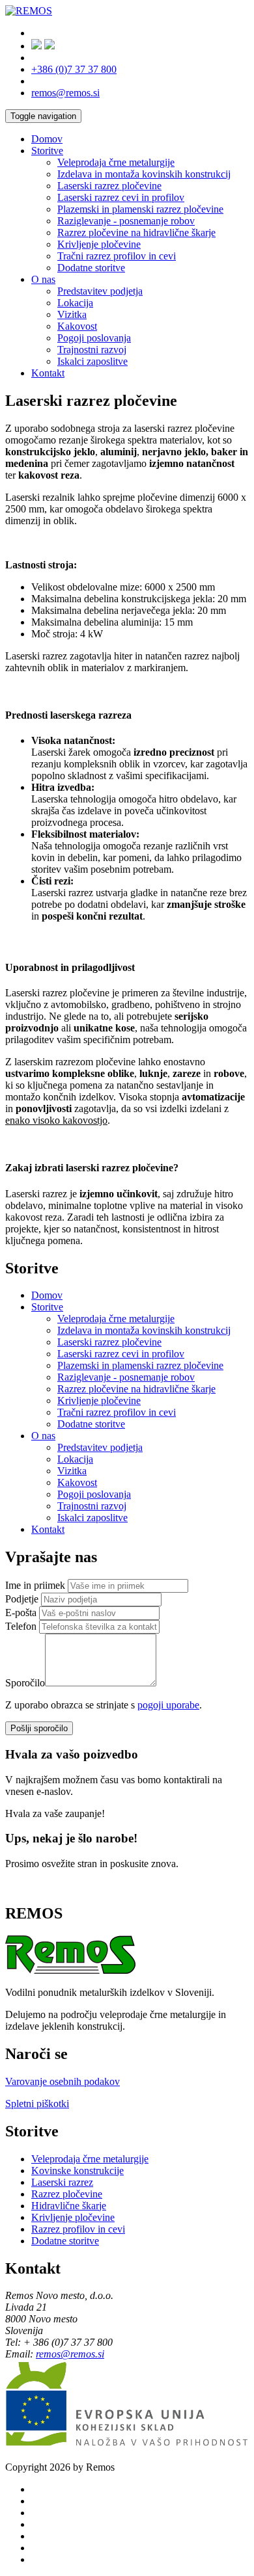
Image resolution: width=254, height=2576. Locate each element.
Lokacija (75, 303)
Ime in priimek (35, 1585)
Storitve (47, 151)
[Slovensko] (36, 46)
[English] (49, 46)
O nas (43, 279)
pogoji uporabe (168, 1705)
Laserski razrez (62, 2182)
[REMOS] (29, 11)
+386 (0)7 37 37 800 (74, 69)
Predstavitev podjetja (100, 291)
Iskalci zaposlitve (92, 361)
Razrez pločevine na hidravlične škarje (136, 232)
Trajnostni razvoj (92, 350)
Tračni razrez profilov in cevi (117, 256)
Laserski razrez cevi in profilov (121, 197)
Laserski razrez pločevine (109, 186)
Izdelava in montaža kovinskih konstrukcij (144, 174)
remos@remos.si (65, 93)
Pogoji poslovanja (94, 338)
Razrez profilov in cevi (78, 2229)
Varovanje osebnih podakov (63, 2081)
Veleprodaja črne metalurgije (116, 162)
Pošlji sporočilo (39, 1728)
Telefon (21, 1626)
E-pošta (21, 1613)
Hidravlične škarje (69, 2206)
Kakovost (77, 326)
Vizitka (72, 314)
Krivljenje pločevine (99, 244)
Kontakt (48, 373)
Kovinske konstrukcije (78, 2171)
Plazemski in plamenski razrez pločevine (140, 209)
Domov (47, 139)
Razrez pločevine (67, 2194)
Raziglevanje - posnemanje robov (126, 221)
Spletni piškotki (37, 2104)
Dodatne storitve (91, 268)
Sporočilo (25, 1683)
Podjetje (22, 1599)
